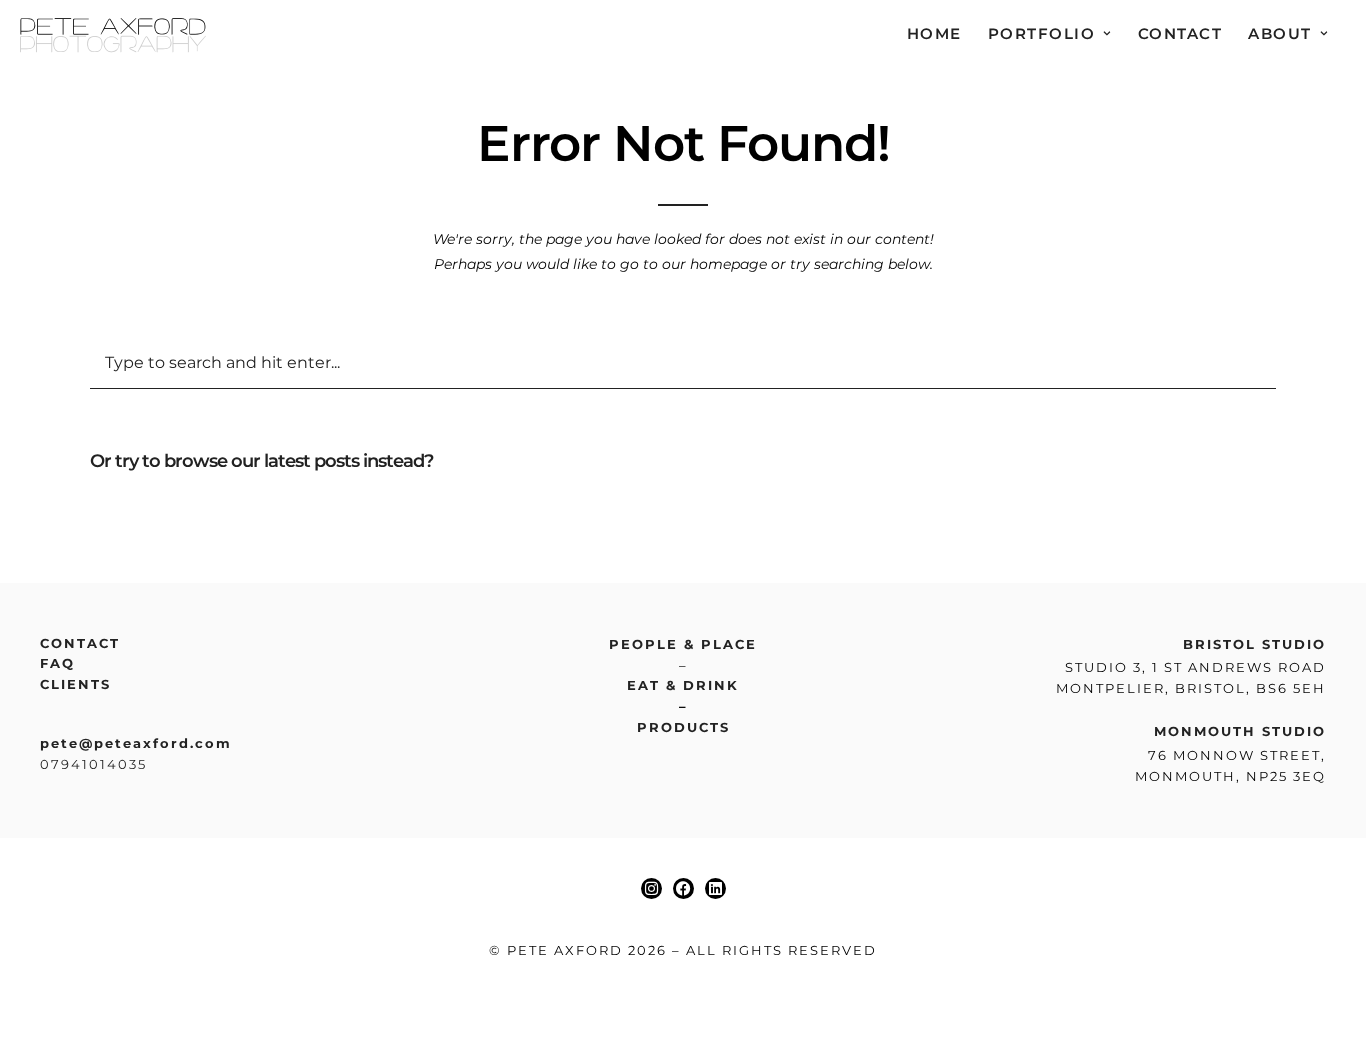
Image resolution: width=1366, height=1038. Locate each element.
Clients (75, 684)
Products (683, 727)
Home (934, 33)
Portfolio (1042, 33)
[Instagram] (651, 888)
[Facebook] (683, 888)
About (1280, 33)
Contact (1180, 33)
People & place (683, 644)
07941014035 (93, 764)
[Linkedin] (715, 888)
